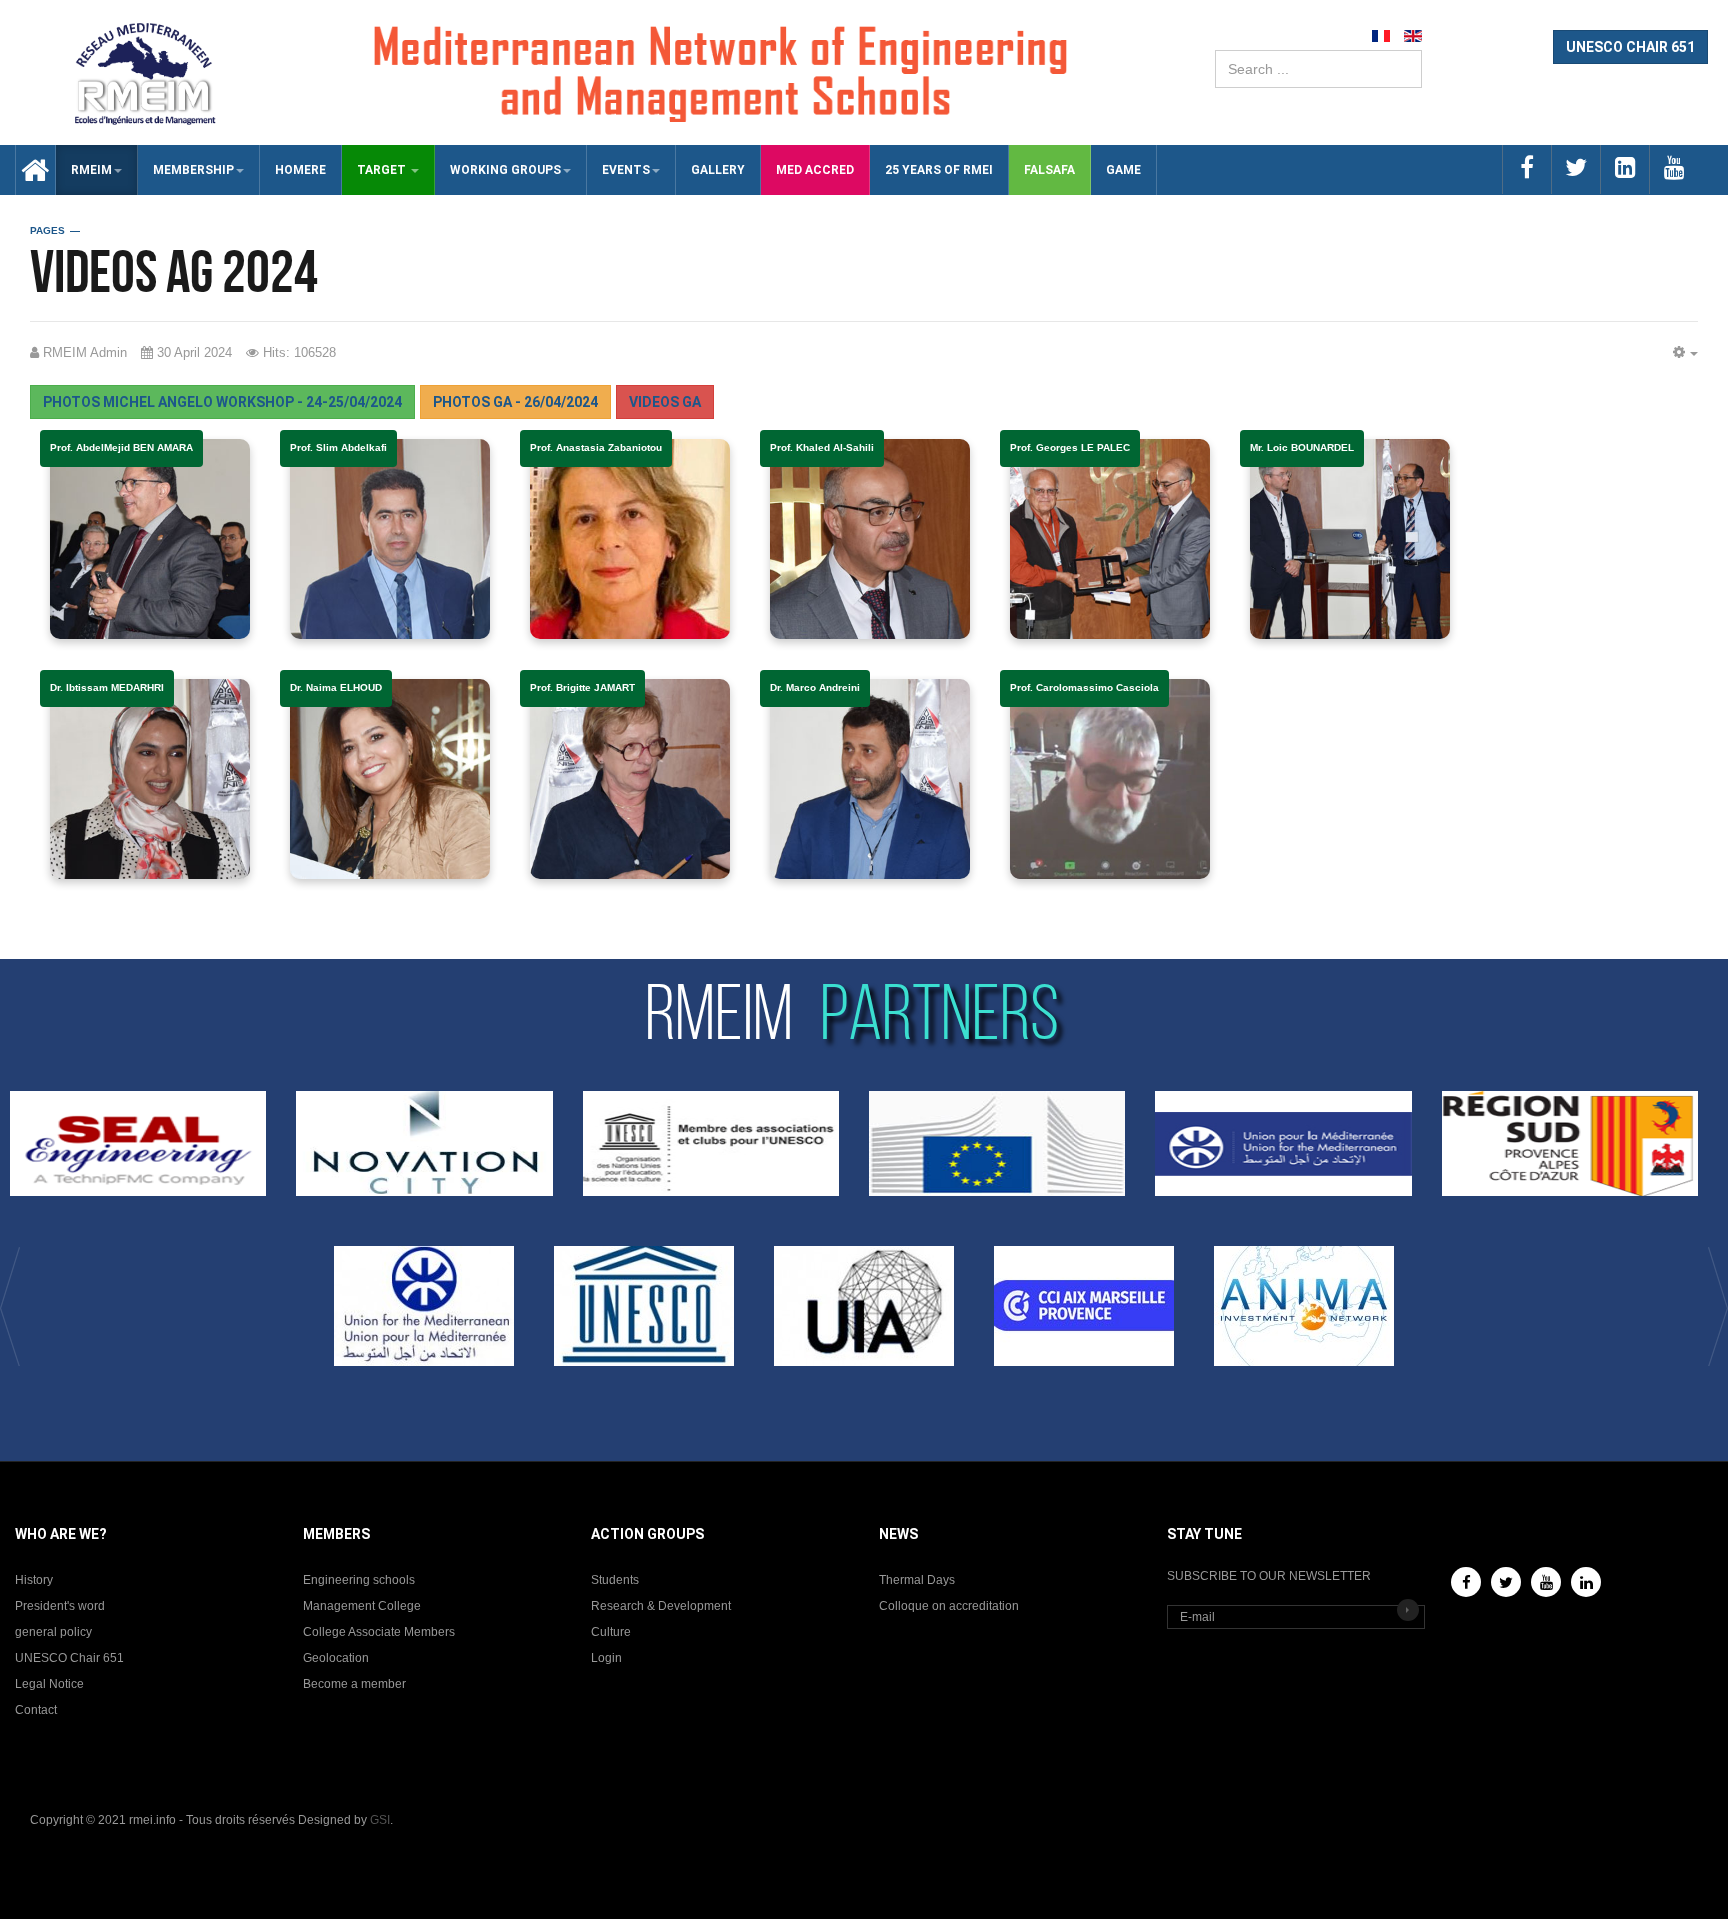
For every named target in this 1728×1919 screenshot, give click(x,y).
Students (615, 1580)
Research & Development (661, 1606)
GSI (380, 1820)
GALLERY (718, 170)
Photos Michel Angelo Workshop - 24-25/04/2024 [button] (222, 402)
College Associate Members (379, 1632)
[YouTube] (1546, 1582)
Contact (36, 1710)
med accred (815, 170)
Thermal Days (917, 1580)
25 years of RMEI (939, 170)
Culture (611, 1632)
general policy (53, 1632)
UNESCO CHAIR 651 (1630, 47)
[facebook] (1526, 169)
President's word (60, 1606)
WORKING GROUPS (505, 170)
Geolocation (336, 1658)
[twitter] (1575, 169)
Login (606, 1658)
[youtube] (1673, 169)
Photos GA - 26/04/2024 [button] (515, 402)
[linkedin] (1624, 169)
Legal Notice (49, 1684)
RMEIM (91, 170)
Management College (362, 1606)
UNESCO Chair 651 (69, 1658)
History (34, 1580)
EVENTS (626, 170)
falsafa (1049, 170)
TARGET (383, 170)
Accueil (28, 170)
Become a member (354, 1684)
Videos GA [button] (665, 402)
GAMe (1123, 170)
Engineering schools (359, 1580)
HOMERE (300, 170)
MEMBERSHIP (193, 170)
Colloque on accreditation (949, 1606)
